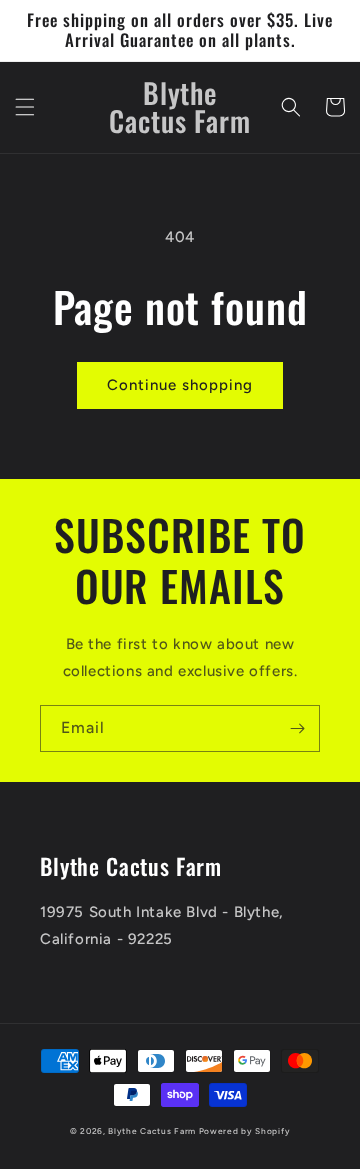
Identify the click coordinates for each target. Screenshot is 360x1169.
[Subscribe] (297, 728)
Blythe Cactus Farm (152, 1131)
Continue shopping (180, 385)
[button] (25, 107)
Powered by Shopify (245, 1131)
